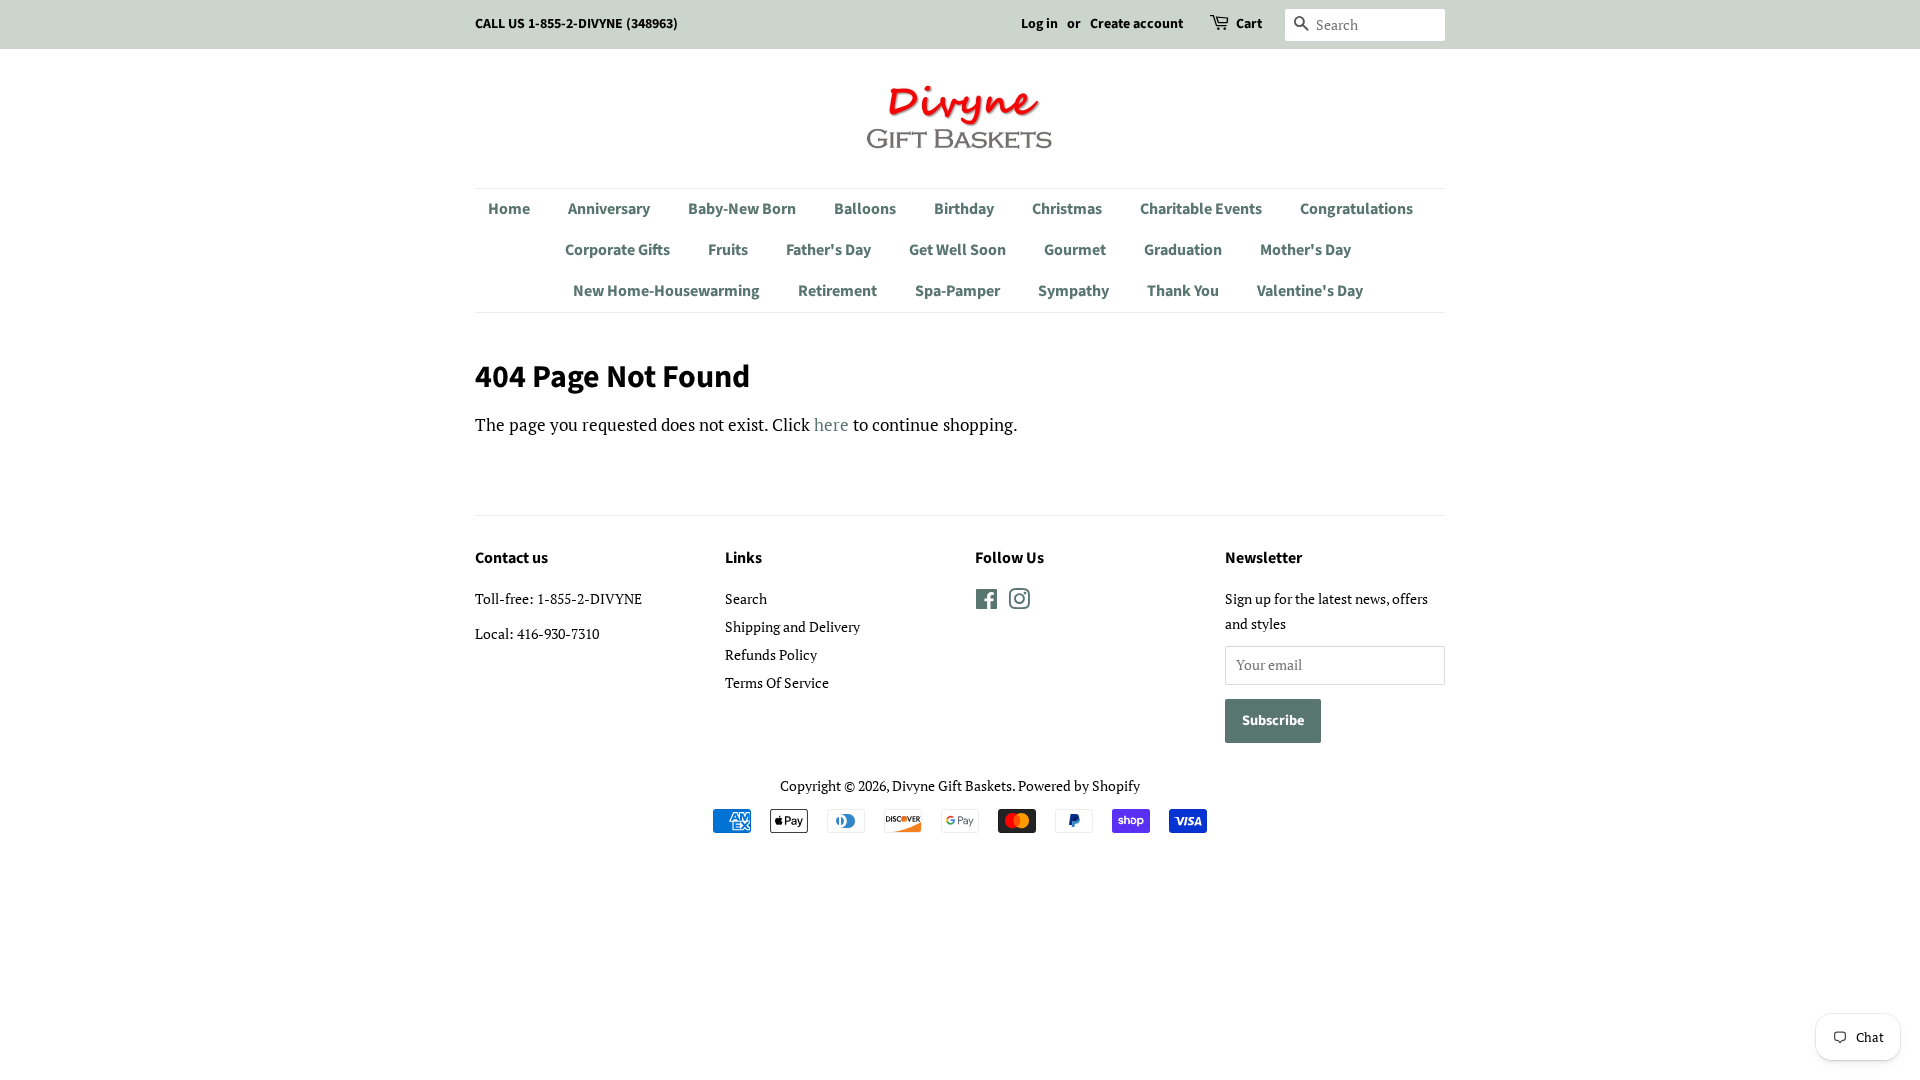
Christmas (1067, 209)
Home (509, 209)
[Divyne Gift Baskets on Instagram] (1019, 602)
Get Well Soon (957, 250)
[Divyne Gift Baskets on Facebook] (986, 602)
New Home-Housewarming (666, 291)
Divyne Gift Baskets (952, 785)
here (831, 424)
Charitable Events (1201, 209)
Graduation (1183, 250)
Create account (1136, 24)
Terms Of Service (777, 682)
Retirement (837, 291)
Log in (1039, 24)
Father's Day (828, 250)
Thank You (1183, 291)
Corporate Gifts (617, 250)
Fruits (728, 250)
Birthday (964, 209)
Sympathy (1073, 291)
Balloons (865, 209)
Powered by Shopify (1079, 785)
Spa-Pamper (957, 291)
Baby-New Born (742, 209)
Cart (1249, 24)
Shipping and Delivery (792, 626)
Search (746, 598)
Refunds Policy (771, 654)
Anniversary (609, 209)
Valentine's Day (1310, 291)
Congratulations (1356, 209)
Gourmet (1075, 250)
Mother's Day (1305, 250)
